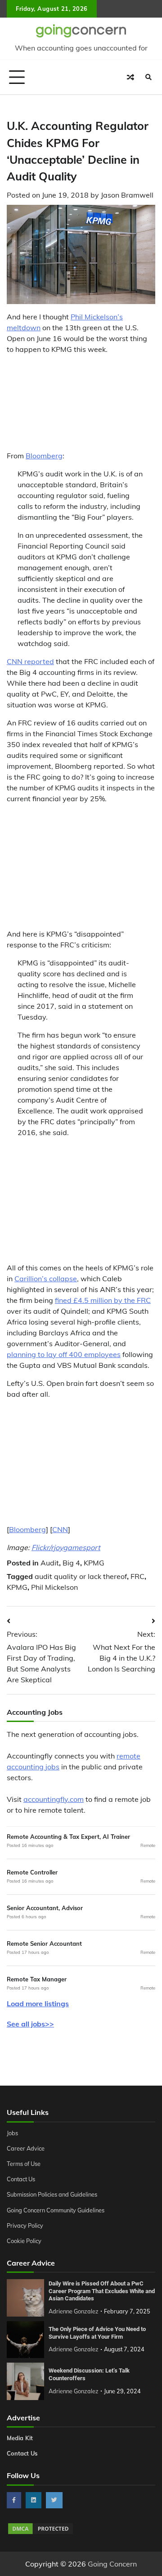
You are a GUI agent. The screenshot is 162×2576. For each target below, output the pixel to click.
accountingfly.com (54, 1799)
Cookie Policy (24, 2241)
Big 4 (71, 1563)
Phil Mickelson (54, 1587)
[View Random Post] (130, 77)
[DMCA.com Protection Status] (40, 2533)
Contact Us (21, 2179)
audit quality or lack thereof (81, 1576)
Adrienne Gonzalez (74, 2311)
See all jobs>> (30, 2024)
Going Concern (112, 2564)
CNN (60, 1529)
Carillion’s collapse (46, 1279)
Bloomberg (44, 456)
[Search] (148, 77)
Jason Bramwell (127, 195)
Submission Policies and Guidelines (52, 2194)
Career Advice (26, 2148)
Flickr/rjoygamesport (66, 1547)
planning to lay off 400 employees (64, 1354)
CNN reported (30, 661)
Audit (50, 1563)
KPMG (94, 1563)
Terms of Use (24, 2164)
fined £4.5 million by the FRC (103, 1300)
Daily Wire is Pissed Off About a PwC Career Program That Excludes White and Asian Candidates (102, 2291)
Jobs (12, 2133)
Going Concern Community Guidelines (56, 2210)
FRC (137, 1576)
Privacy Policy (25, 2225)
